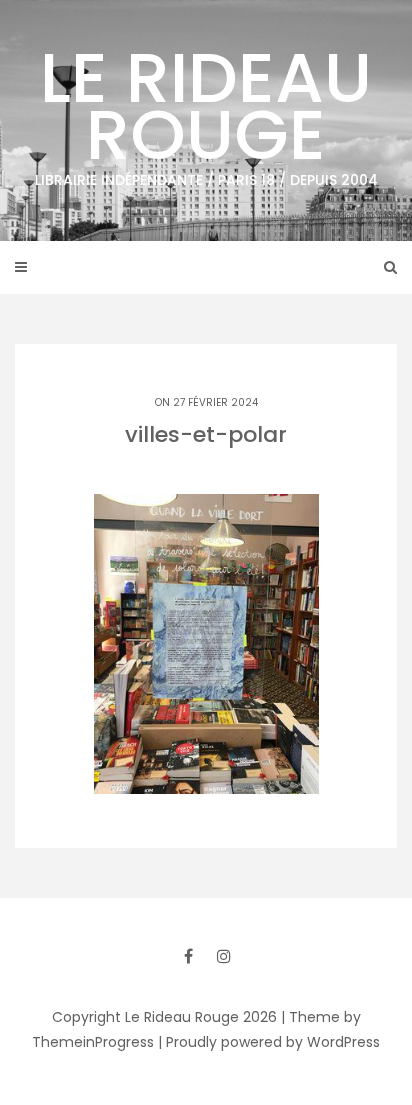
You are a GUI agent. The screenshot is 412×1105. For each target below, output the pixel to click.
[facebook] (188, 956)
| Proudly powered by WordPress (269, 1042)
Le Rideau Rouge (206, 109)
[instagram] (224, 956)
